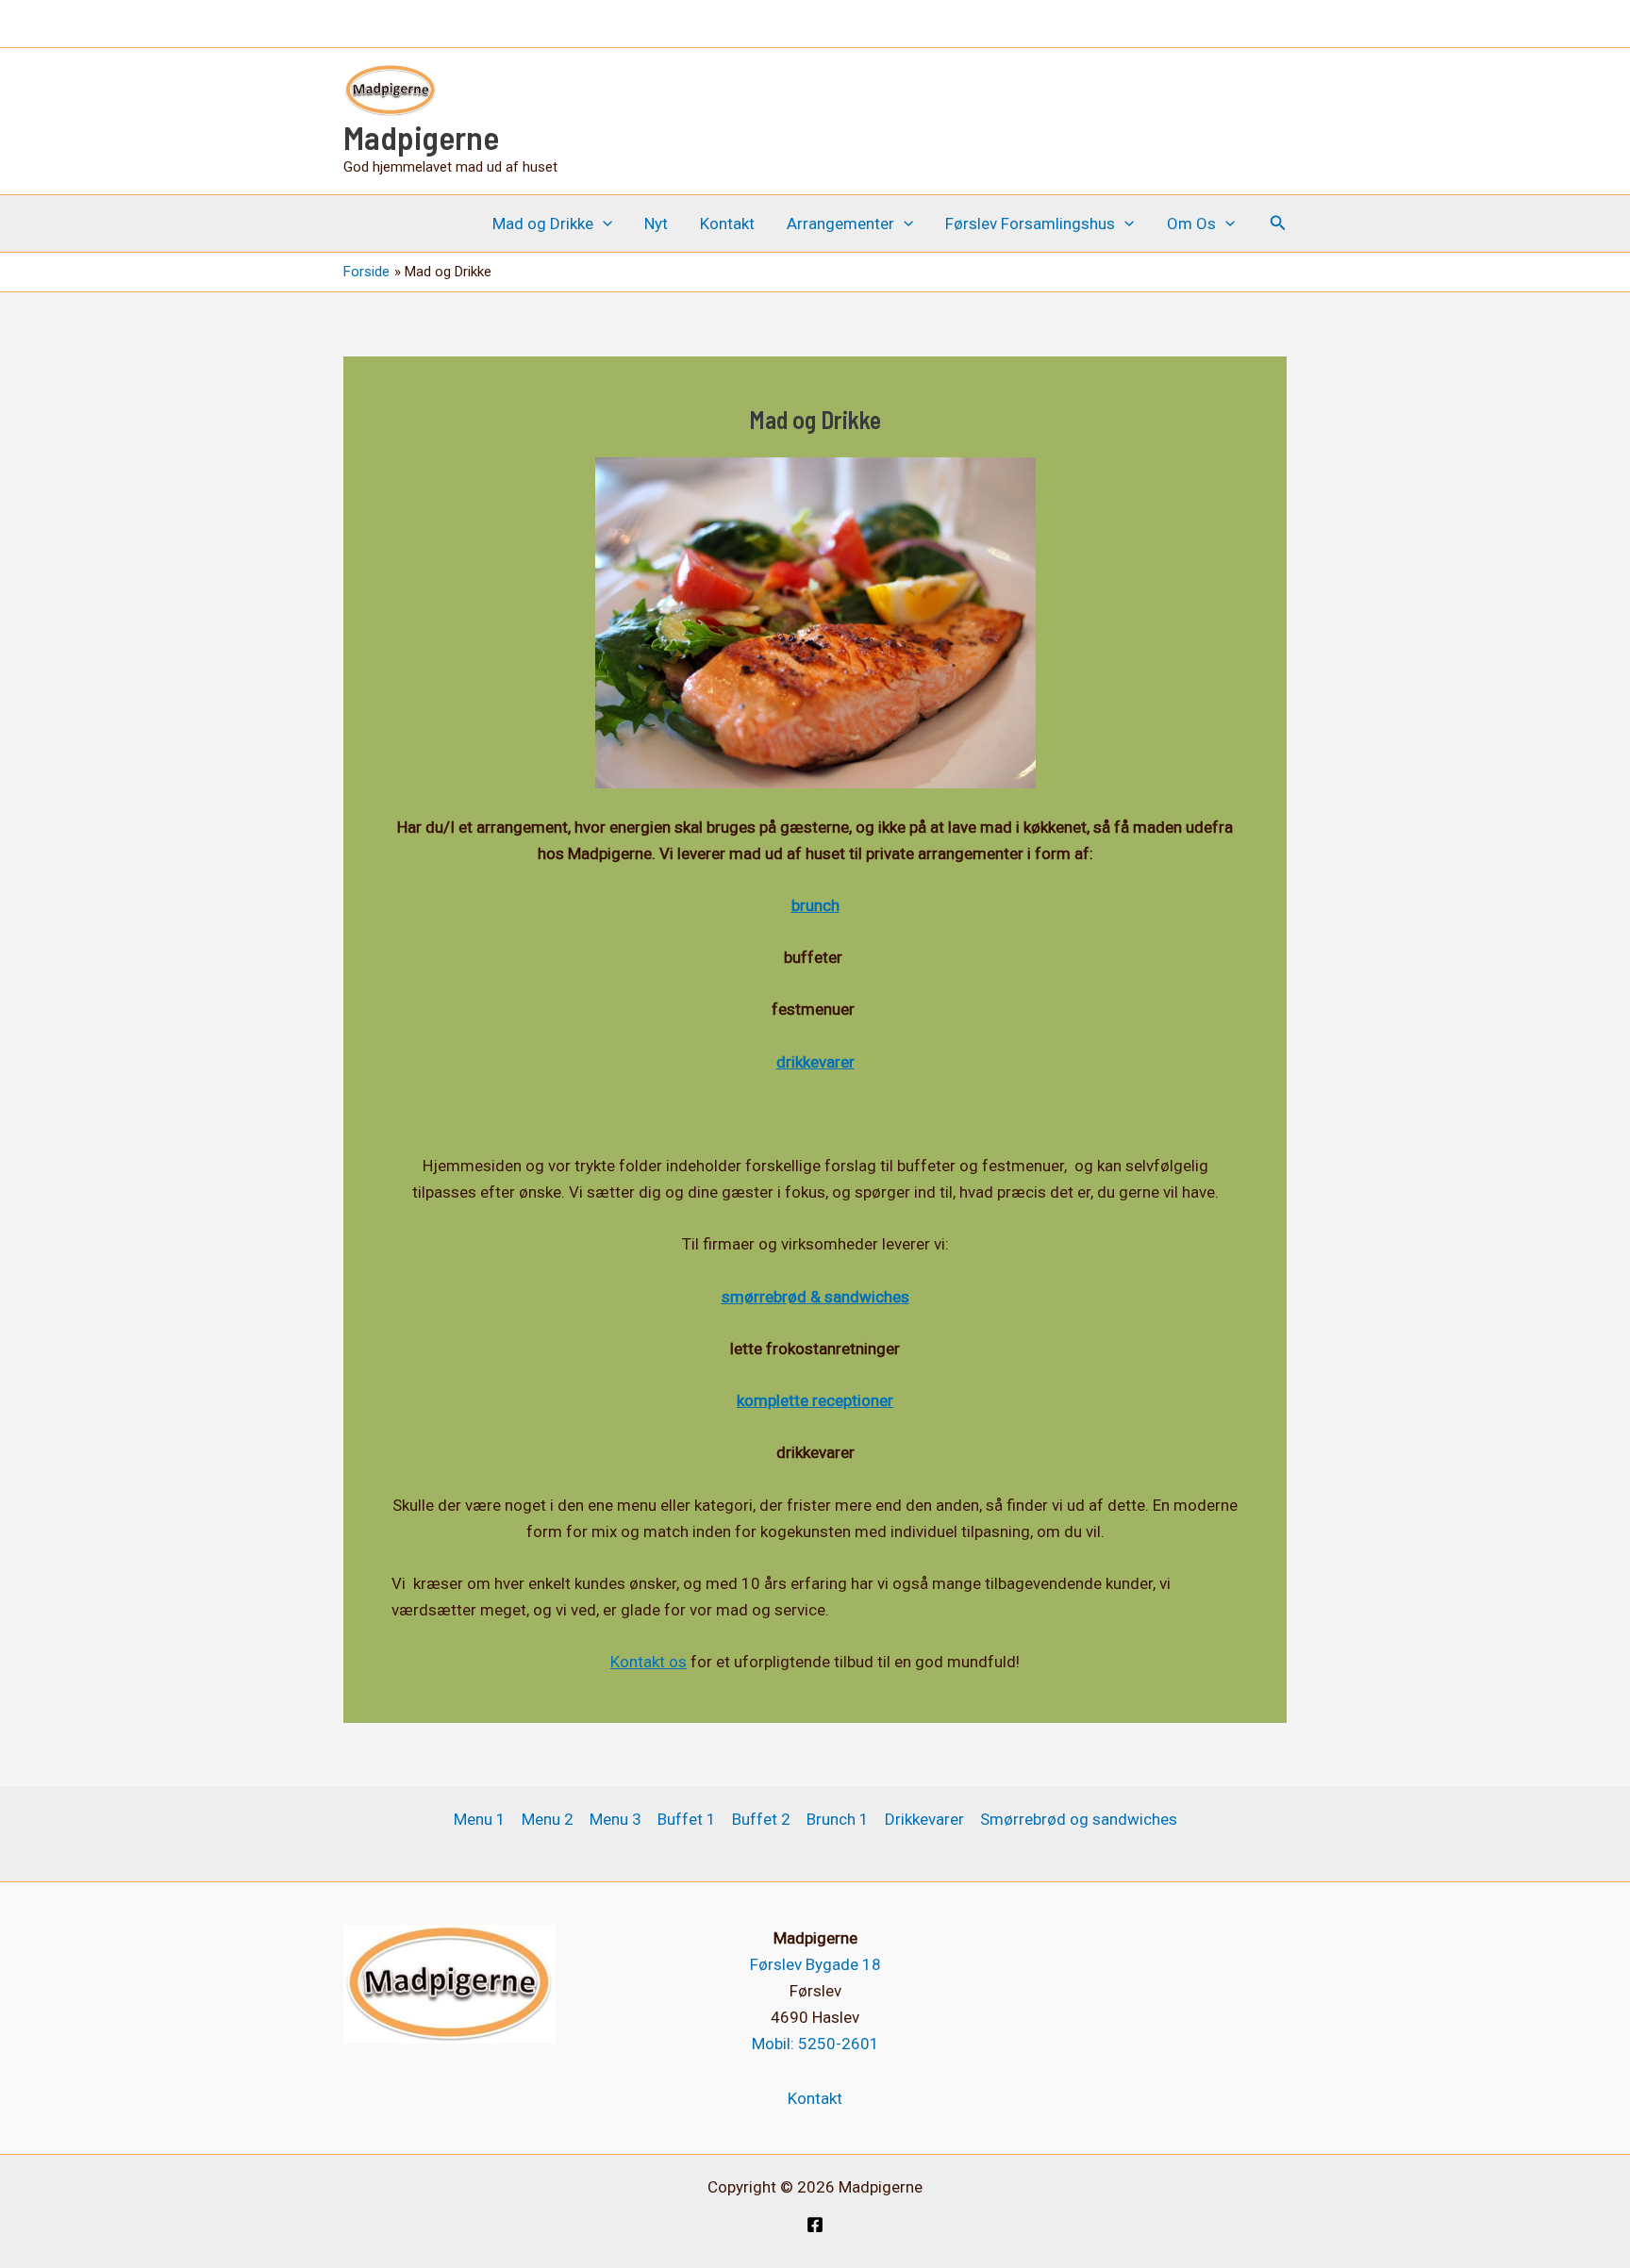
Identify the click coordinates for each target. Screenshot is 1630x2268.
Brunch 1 (838, 1819)
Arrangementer (840, 223)
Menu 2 (548, 1819)
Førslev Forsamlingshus (1030, 223)
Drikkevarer (924, 1819)
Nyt (656, 223)
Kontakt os (649, 1662)
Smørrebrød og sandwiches (1079, 1819)
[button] (603, 223)
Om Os (1191, 223)
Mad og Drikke (543, 223)
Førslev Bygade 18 (815, 1964)
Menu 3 (615, 1819)
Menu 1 (480, 1819)
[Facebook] (815, 2225)
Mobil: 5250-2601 (815, 2044)
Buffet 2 (761, 1819)
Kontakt (727, 223)
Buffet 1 (687, 1819)
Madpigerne (421, 137)
